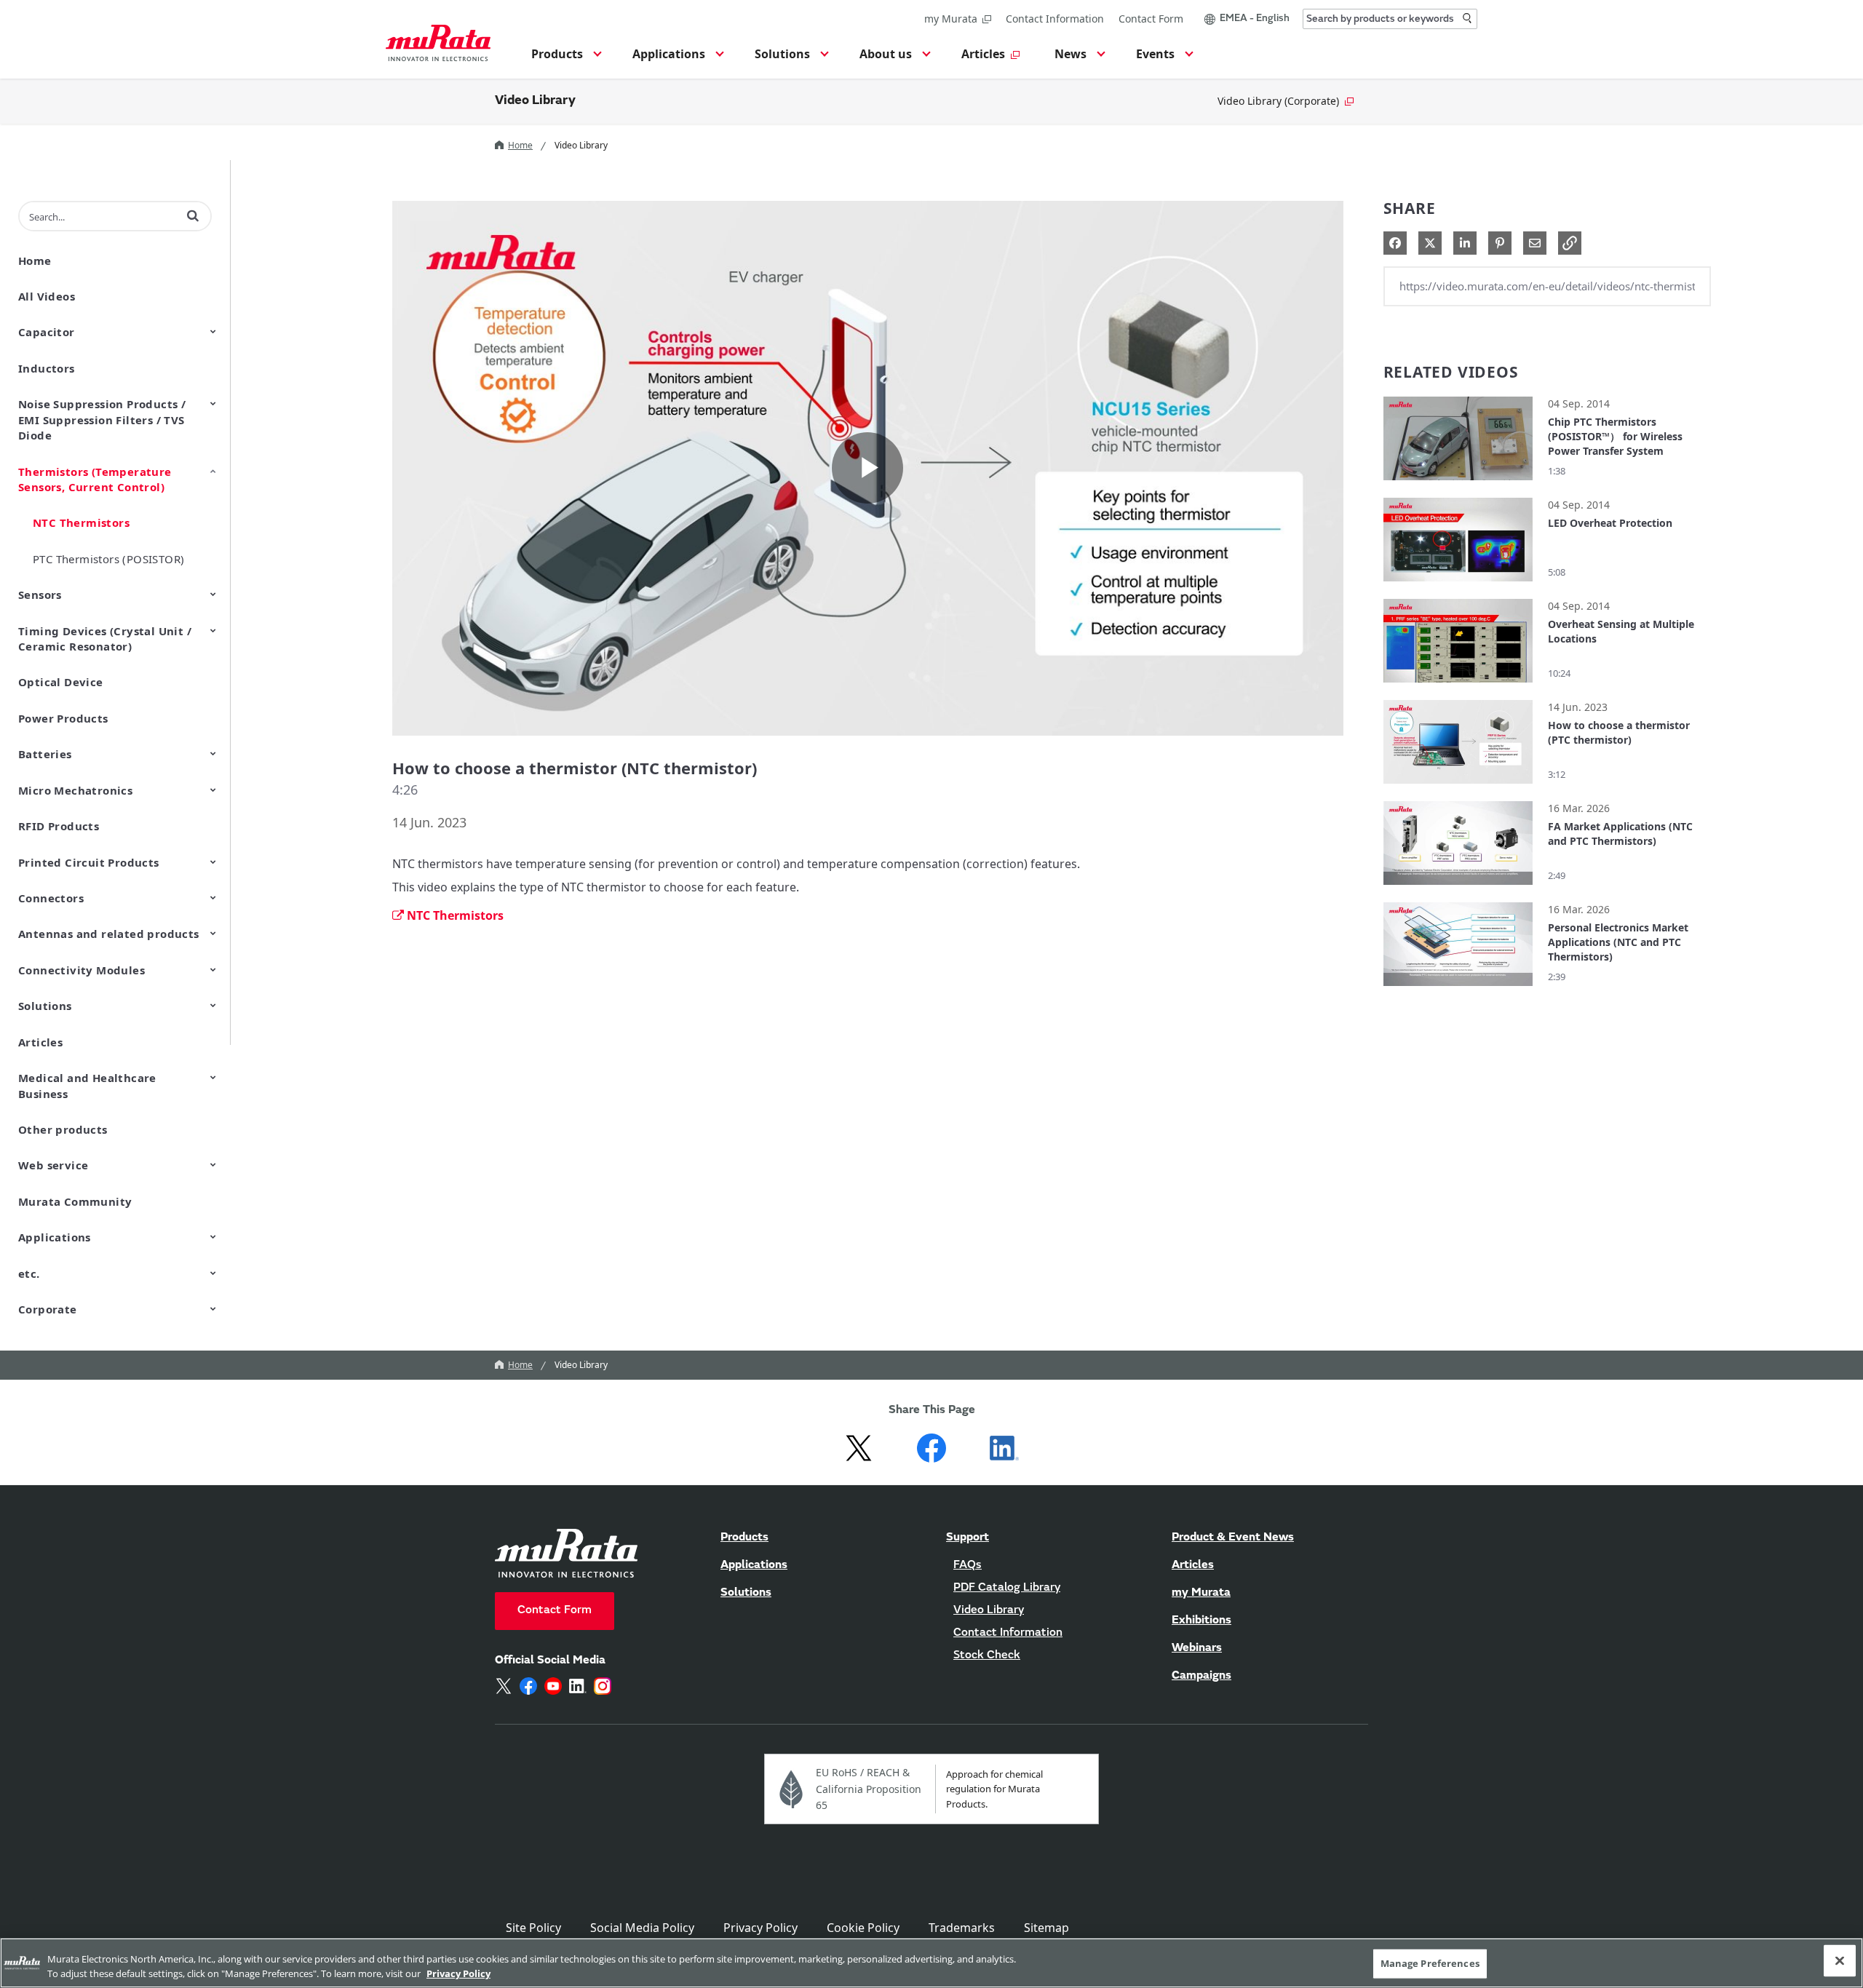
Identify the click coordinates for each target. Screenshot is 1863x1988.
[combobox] (1390, 19)
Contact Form (1151, 19)
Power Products (63, 718)
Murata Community (75, 1201)
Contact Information (1055, 19)
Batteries (45, 754)
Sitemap (1046, 1928)
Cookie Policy (863, 1928)
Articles (40, 1042)
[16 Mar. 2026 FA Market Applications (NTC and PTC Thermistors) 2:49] (1458, 888)
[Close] (1840, 1961)
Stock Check (987, 1655)
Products (744, 1538)
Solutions (45, 1006)
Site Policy (533, 1928)
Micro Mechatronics (75, 790)
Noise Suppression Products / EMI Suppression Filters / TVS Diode (102, 420)
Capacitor (47, 332)
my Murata (951, 19)
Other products (63, 1129)
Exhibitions (1201, 1621)
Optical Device (61, 682)
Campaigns (1201, 1676)
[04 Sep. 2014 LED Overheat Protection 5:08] (1458, 585)
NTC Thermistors (81, 522)
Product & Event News (1233, 1538)
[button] (564, 58)
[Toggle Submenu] (213, 331)
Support (968, 1538)
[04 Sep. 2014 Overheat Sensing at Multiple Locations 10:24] (1458, 686)
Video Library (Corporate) (1278, 101)
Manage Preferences (1430, 1963)
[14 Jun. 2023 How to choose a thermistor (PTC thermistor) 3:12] (1458, 787)
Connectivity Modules (82, 970)
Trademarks (962, 1928)
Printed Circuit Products (89, 862)
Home (520, 145)
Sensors (40, 595)
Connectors (51, 898)
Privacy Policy (760, 1928)
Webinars (1197, 1648)
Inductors (47, 368)
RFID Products (59, 826)
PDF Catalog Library (1007, 1588)
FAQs (968, 1565)
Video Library (535, 101)
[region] (931, 1963)
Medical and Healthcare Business (87, 1085)
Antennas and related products (109, 934)
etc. (29, 1273)
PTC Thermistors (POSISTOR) (108, 559)
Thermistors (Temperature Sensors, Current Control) (95, 479)
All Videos (47, 296)
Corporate (48, 1309)
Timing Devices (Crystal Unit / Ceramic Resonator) (105, 639)
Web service (53, 1165)
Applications (55, 1237)
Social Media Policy (642, 1928)
